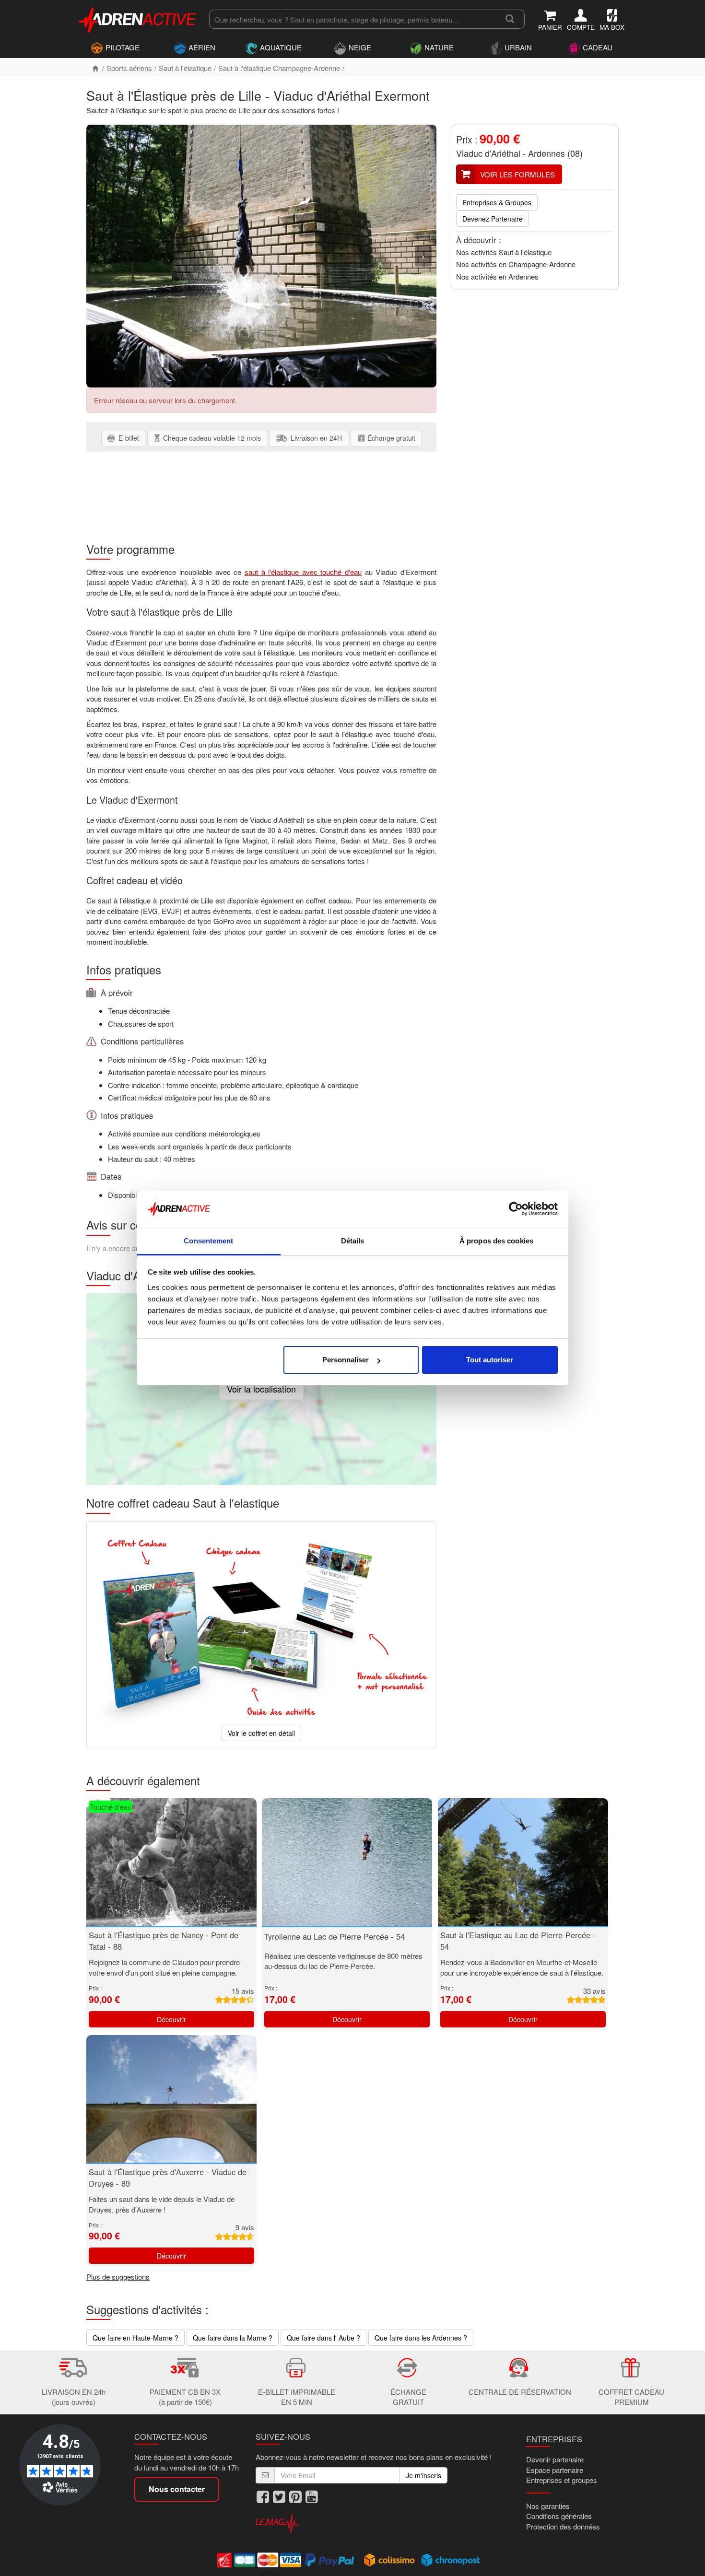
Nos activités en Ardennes (497, 276)
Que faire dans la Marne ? (233, 2338)
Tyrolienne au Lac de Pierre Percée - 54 (335, 1936)
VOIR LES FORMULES (517, 174)
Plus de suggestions (118, 2277)
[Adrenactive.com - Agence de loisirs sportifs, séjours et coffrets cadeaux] (138, 18)
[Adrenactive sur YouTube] (312, 2497)
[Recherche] (510, 19)
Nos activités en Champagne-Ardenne (516, 264)
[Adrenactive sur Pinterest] (295, 2497)
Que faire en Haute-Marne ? (135, 2338)
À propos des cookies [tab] (496, 1241)
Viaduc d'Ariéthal (488, 153)
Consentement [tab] (208, 1241)
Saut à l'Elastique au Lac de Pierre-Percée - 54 (518, 1941)
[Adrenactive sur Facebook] (263, 2497)
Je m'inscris (423, 2475)
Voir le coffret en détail (261, 1733)
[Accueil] (95, 68)
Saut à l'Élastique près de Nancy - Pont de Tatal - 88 (164, 1941)
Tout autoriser (490, 1360)
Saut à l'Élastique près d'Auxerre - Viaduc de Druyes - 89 (168, 2178)
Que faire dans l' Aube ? (323, 2338)
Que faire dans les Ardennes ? (421, 2338)
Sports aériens (129, 68)
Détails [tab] (353, 1241)
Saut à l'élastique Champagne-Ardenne (279, 68)
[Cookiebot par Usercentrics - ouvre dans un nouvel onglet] (516, 1209)
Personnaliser (346, 1360)
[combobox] (352, 19)
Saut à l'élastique (185, 68)
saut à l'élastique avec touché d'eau (303, 572)
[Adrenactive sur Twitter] (279, 2497)
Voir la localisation (261, 1389)
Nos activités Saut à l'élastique (504, 252)
